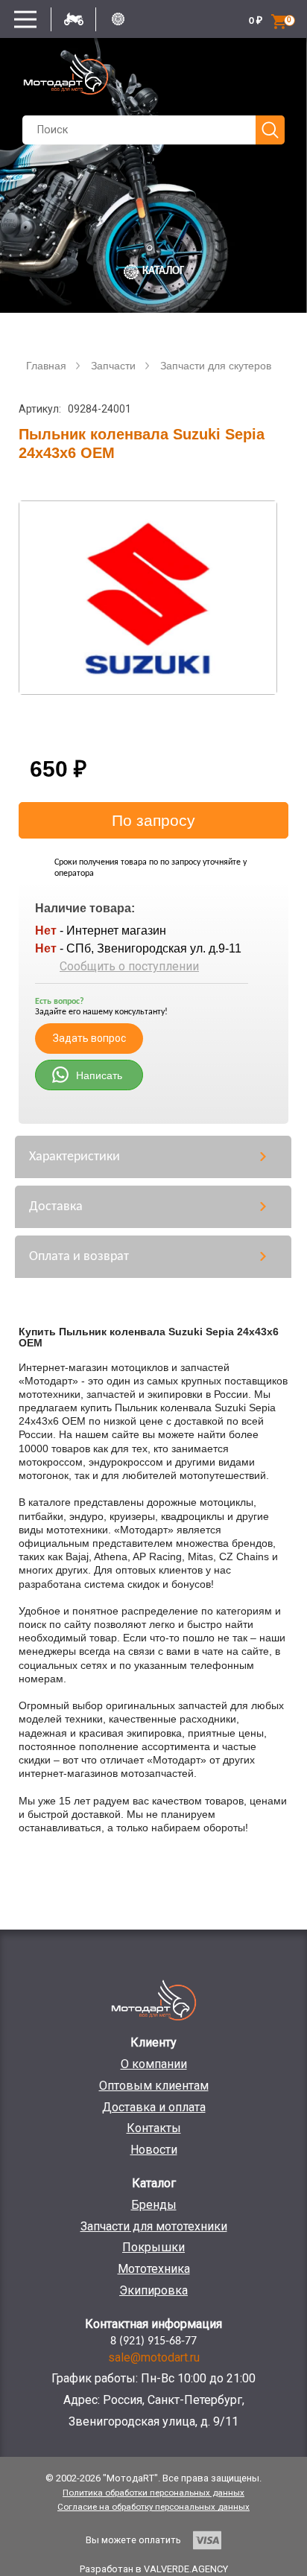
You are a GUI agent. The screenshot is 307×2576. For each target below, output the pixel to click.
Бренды (154, 2205)
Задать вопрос (89, 1038)
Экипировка (153, 2290)
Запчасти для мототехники (154, 2226)
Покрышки (153, 2247)
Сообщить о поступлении (129, 966)
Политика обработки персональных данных (153, 2493)
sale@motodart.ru (154, 2357)
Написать (99, 1075)
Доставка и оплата (154, 2107)
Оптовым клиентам (154, 2086)
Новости (154, 2150)
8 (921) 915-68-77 (153, 2341)
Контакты (154, 2128)
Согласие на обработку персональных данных (153, 2507)
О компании (154, 2064)
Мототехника (154, 2269)
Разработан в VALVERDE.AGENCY (154, 2569)
